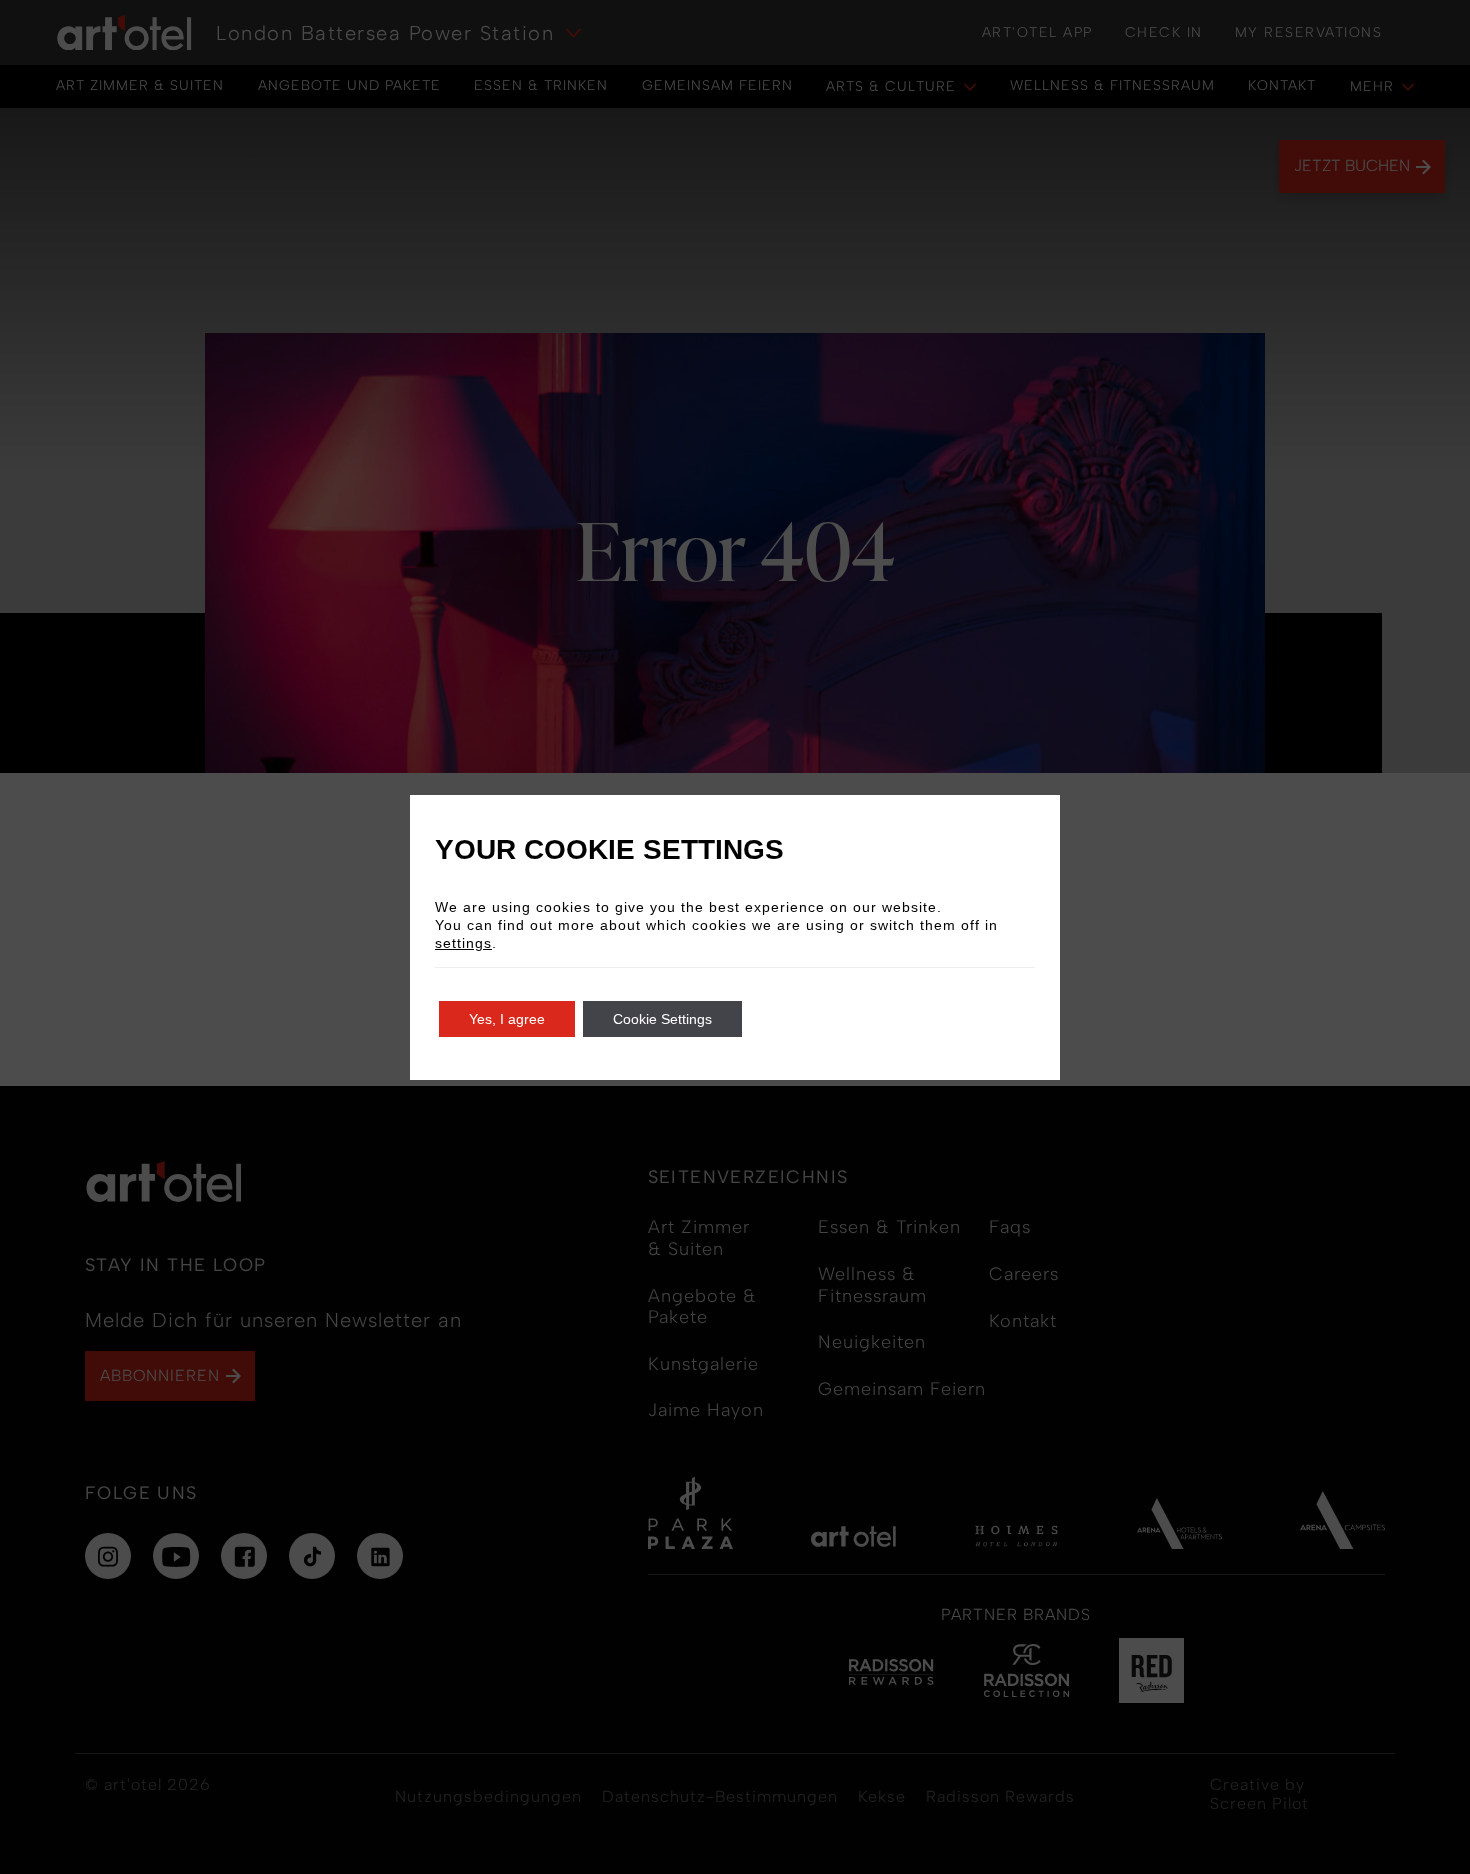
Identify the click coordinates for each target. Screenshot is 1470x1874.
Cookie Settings (662, 1019)
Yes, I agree (507, 1019)
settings (463, 943)
